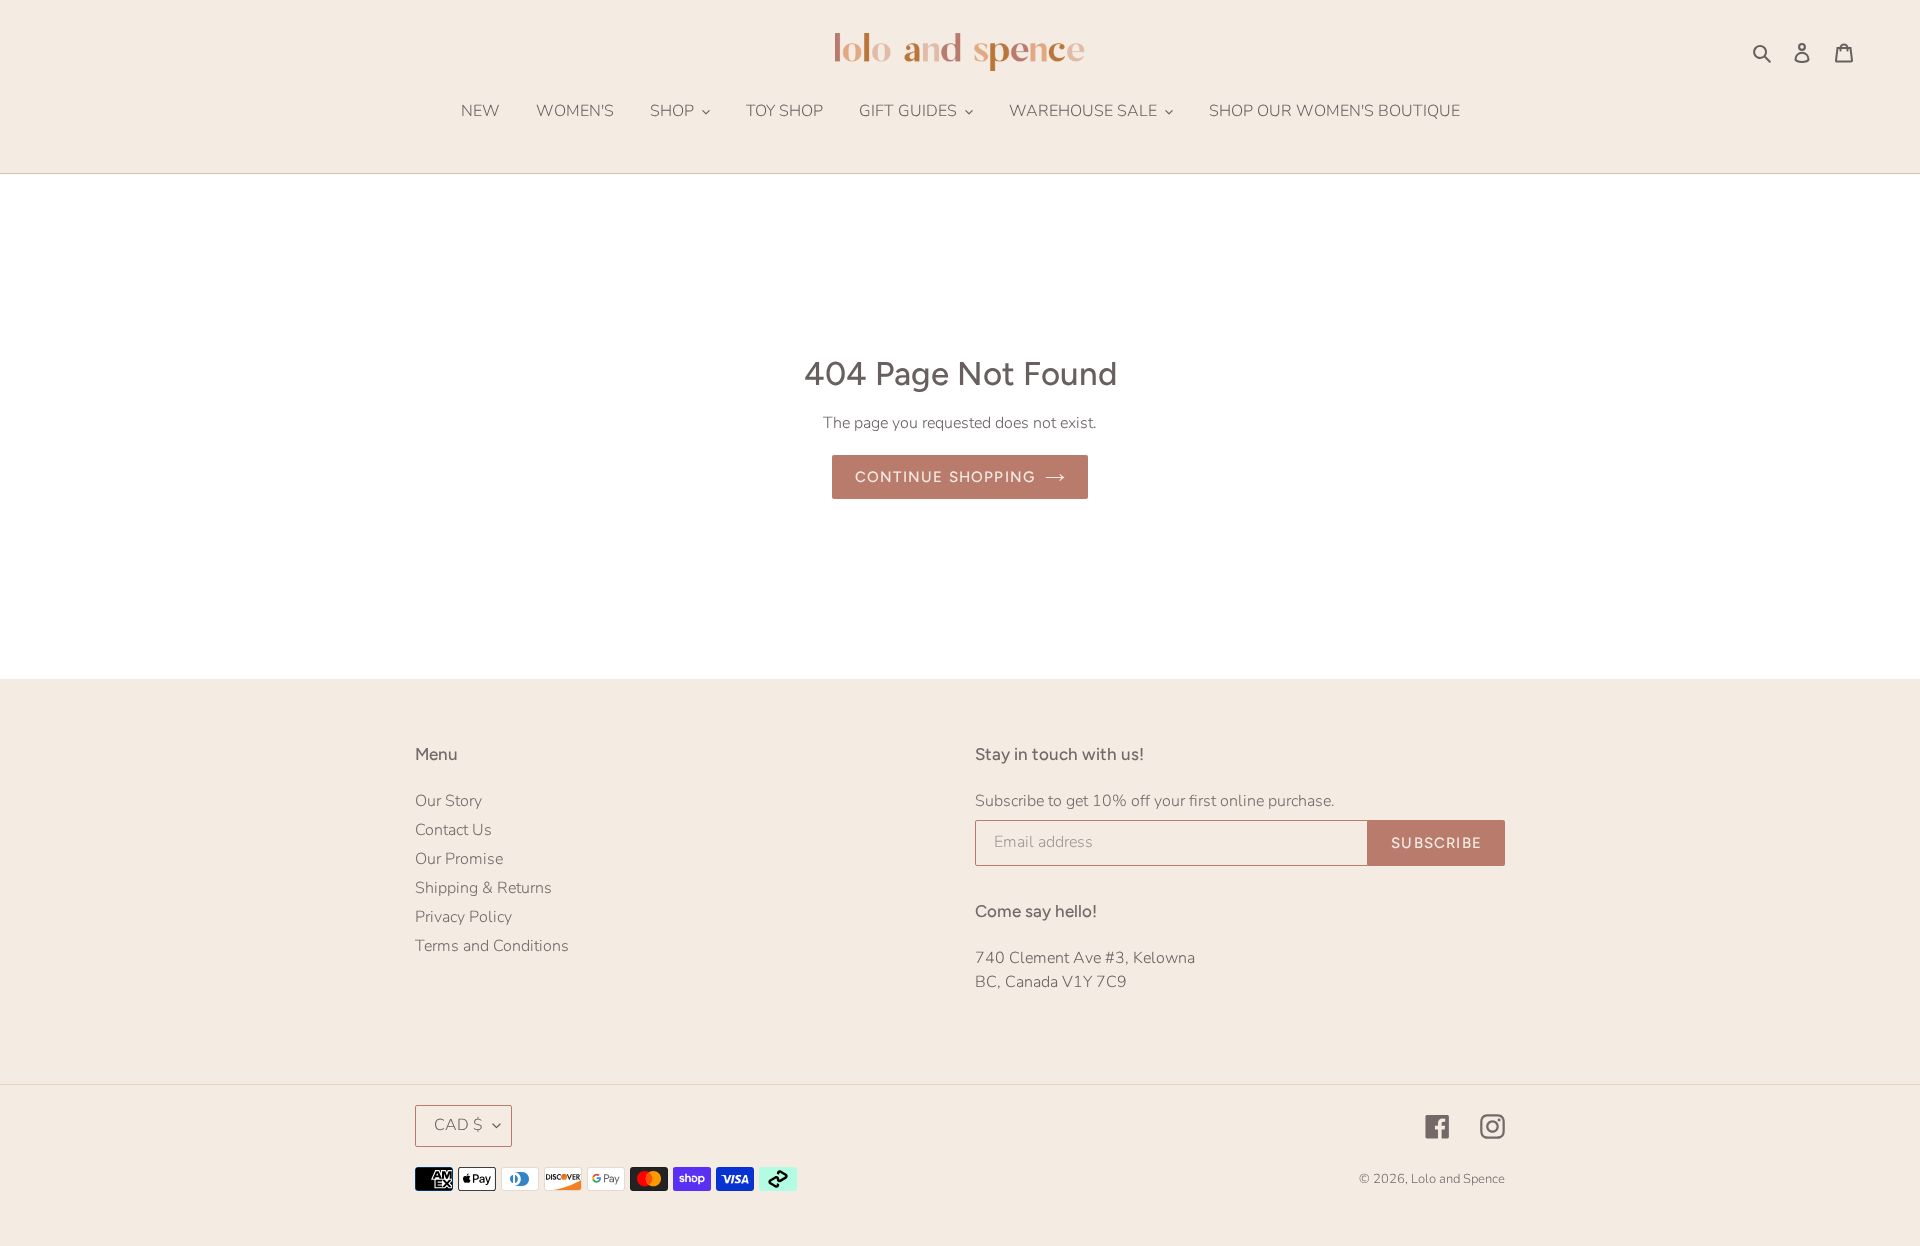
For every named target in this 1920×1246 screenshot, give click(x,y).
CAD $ (458, 1125)
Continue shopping (945, 477)
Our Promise (459, 859)
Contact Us (453, 830)
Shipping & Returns (483, 888)
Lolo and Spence (1458, 1179)
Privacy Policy (463, 917)
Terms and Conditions (492, 946)
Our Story (448, 801)
